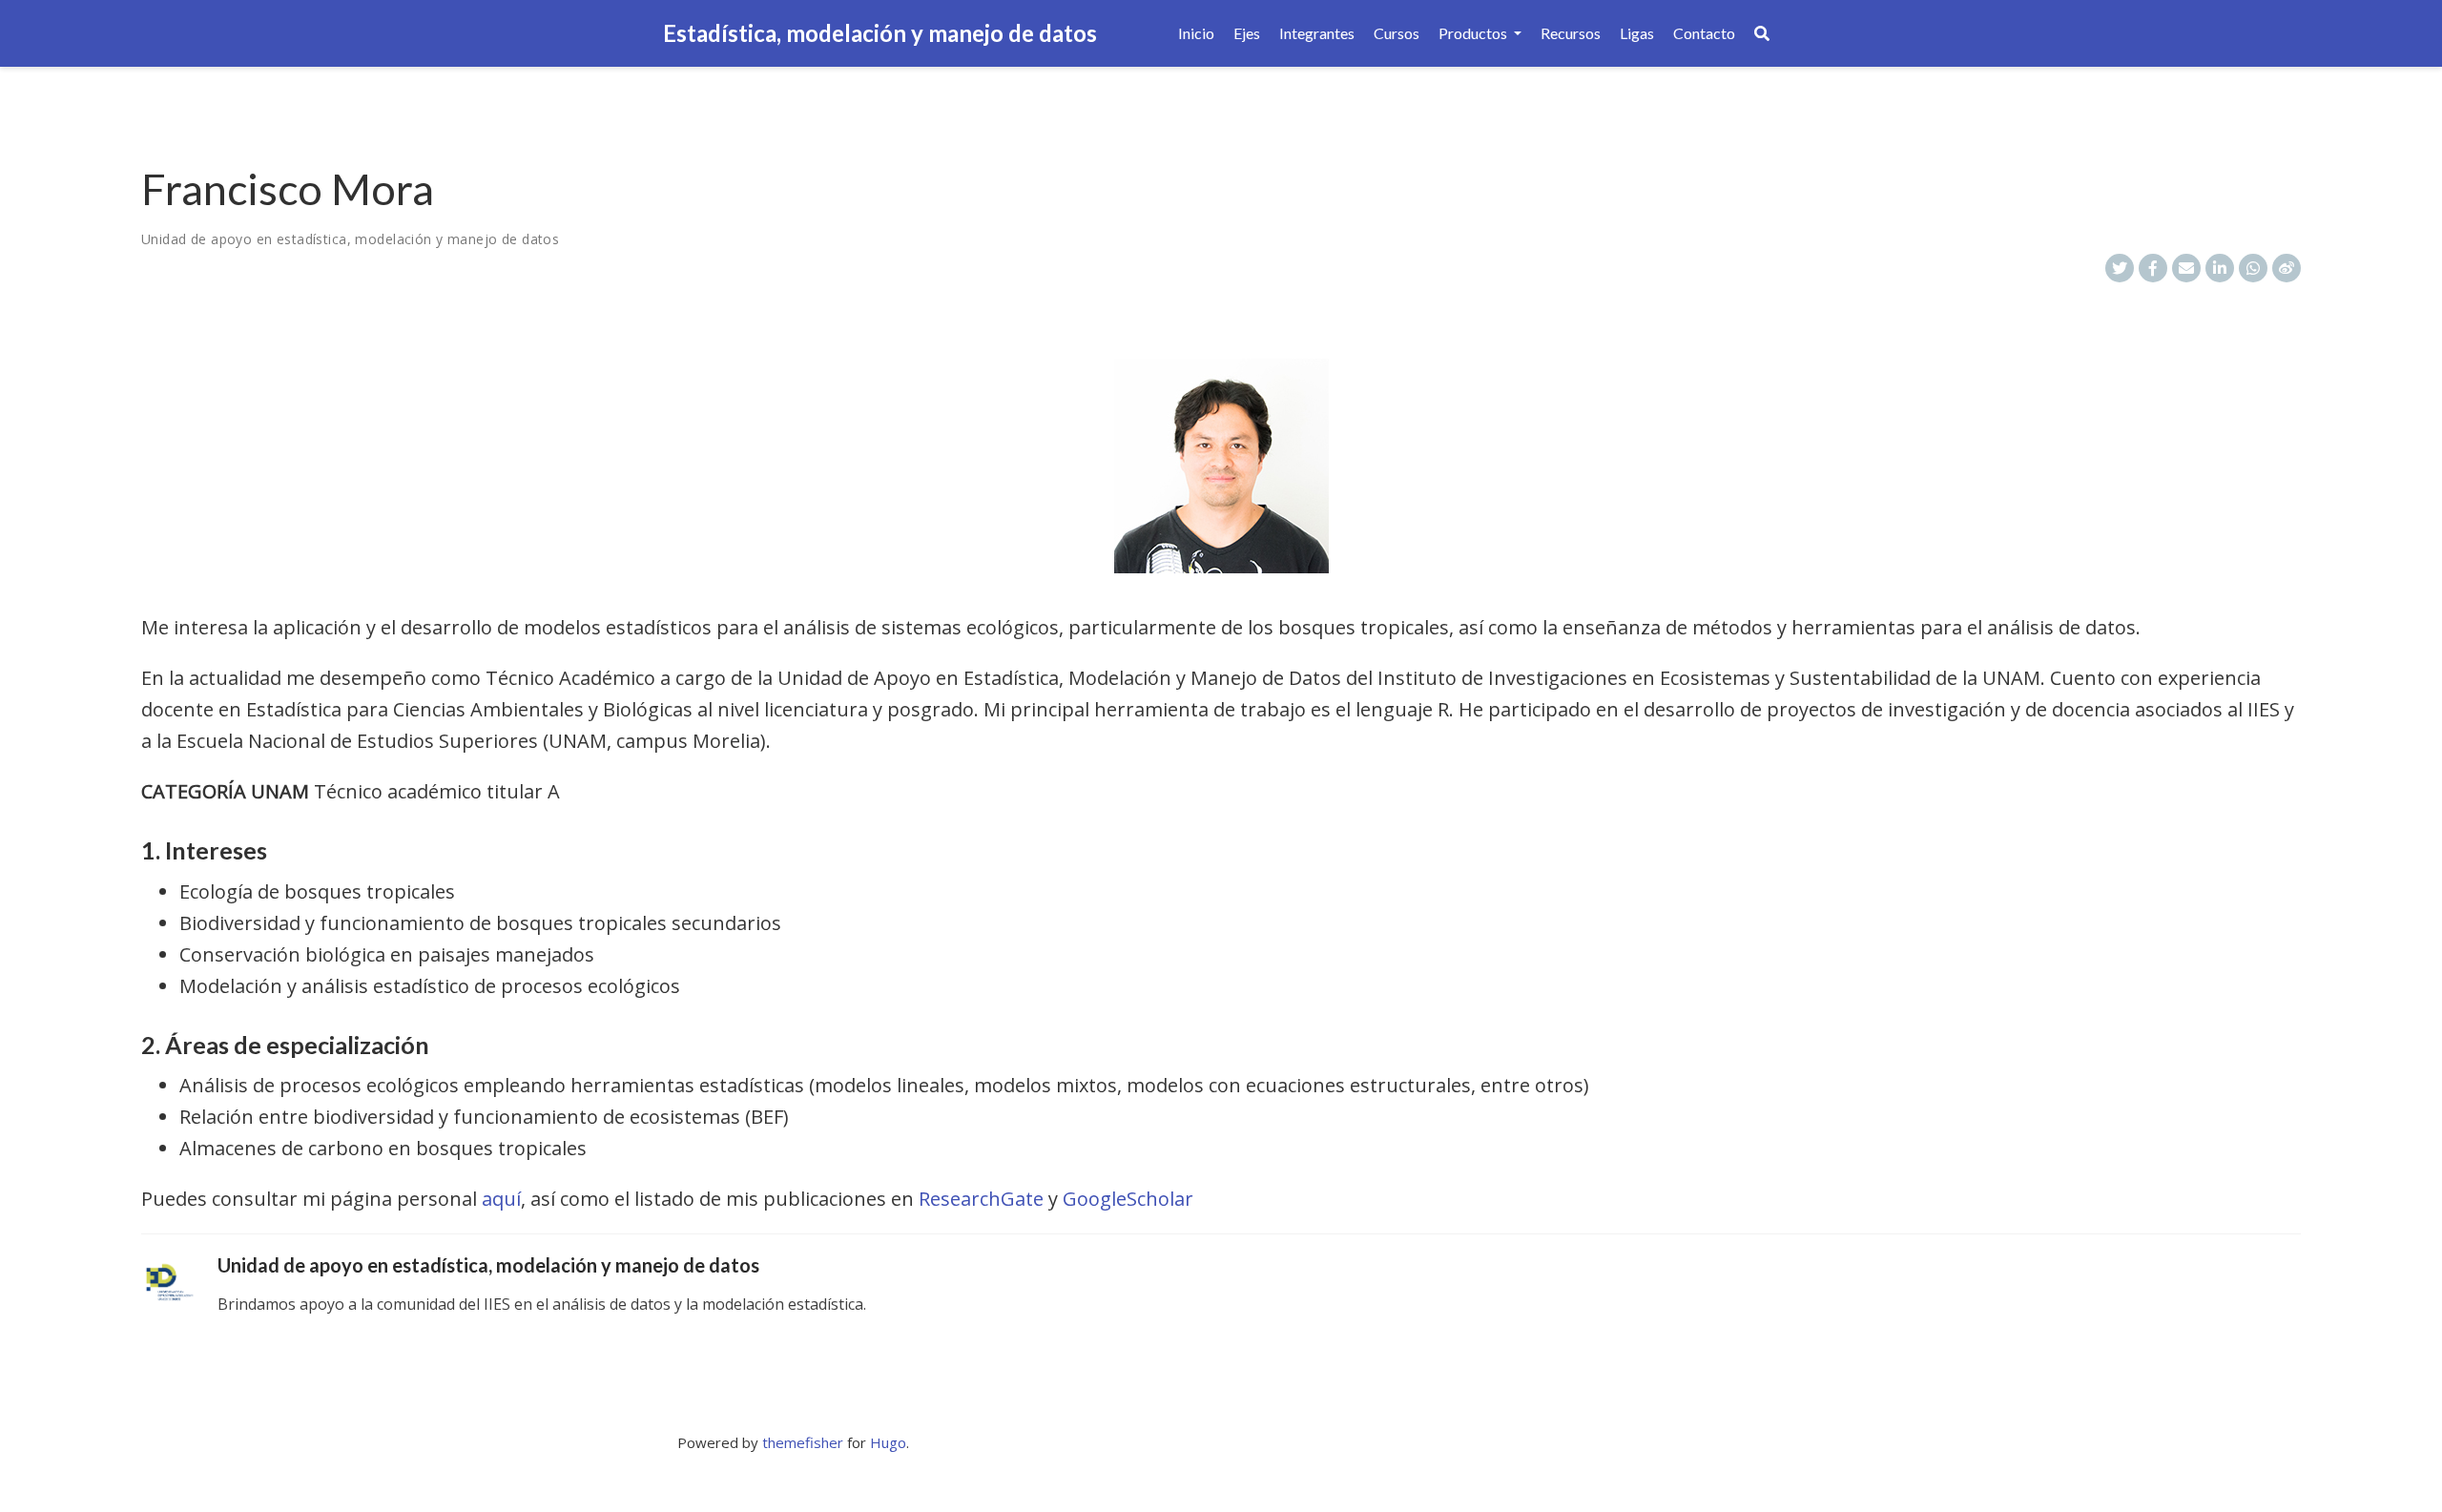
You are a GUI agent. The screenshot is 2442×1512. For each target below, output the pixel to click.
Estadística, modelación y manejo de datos (880, 33)
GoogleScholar (1128, 1199)
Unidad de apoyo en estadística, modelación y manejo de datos (350, 239)
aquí (501, 1199)
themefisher (803, 1442)
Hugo (888, 1442)
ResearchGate (981, 1199)
